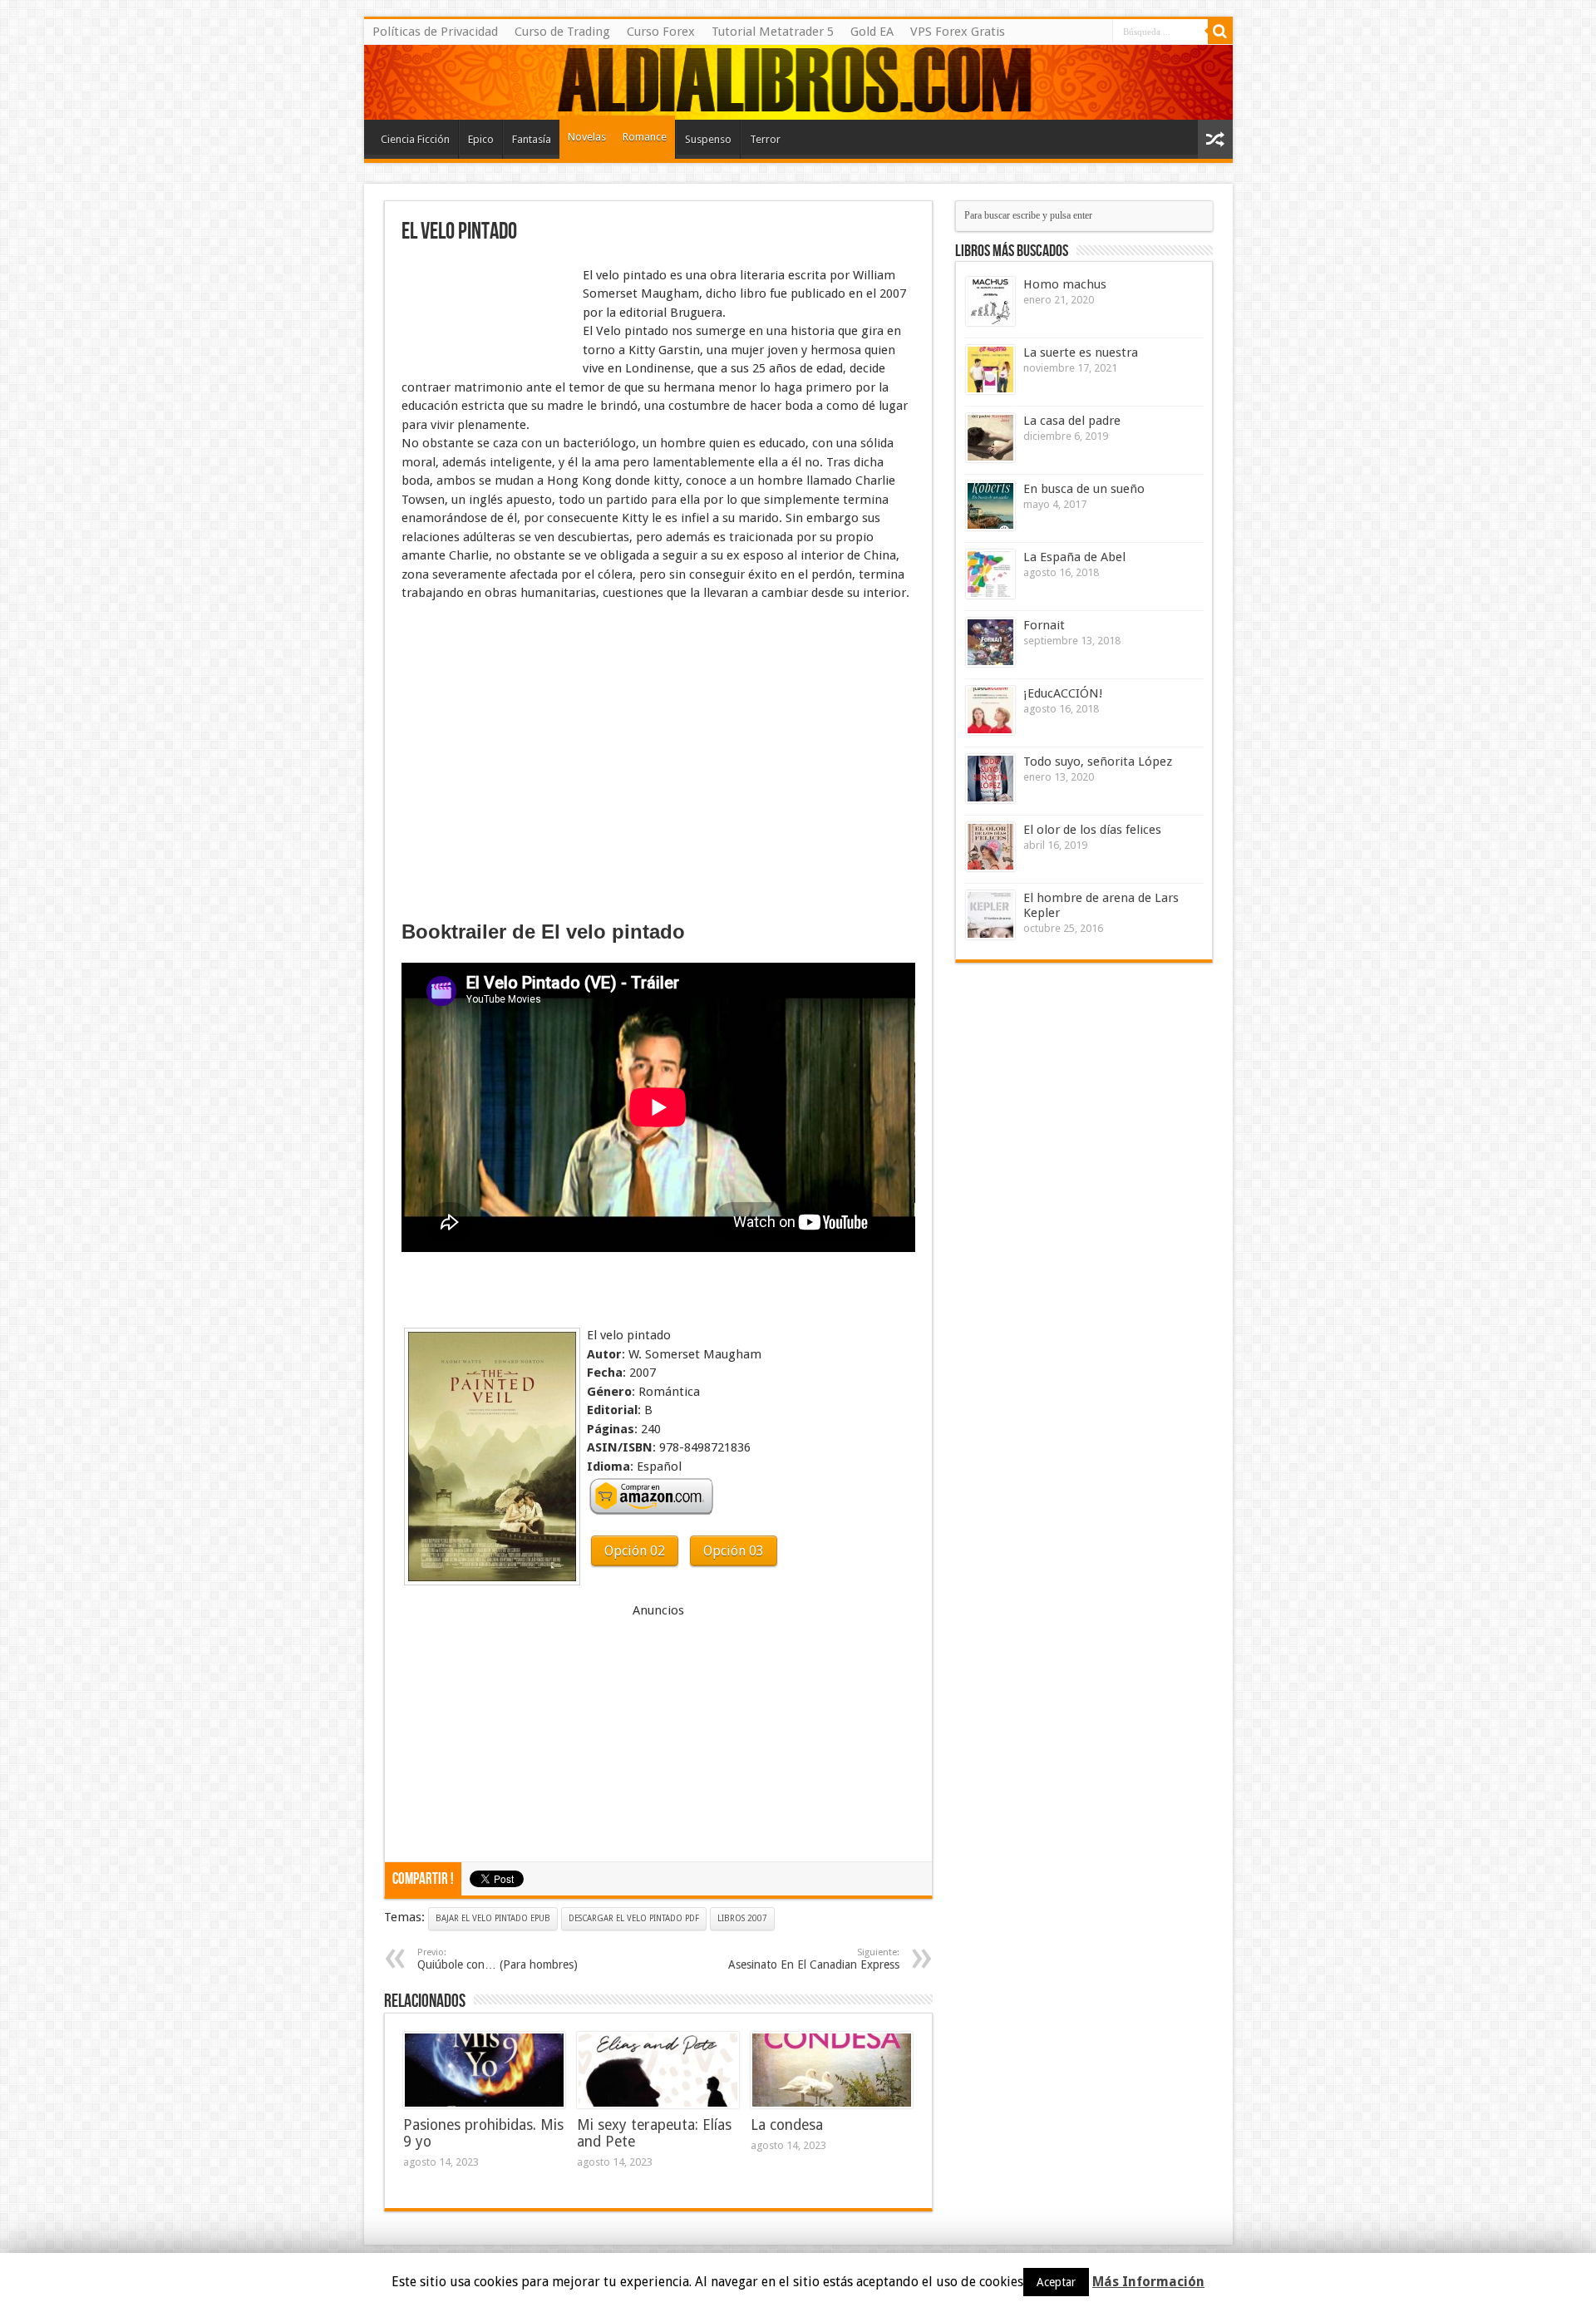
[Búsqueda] (1220, 32)
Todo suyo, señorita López (1098, 762)
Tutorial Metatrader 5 (773, 32)
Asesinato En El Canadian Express (814, 1959)
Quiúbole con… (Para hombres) (498, 1959)
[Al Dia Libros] (798, 82)
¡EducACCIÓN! (1063, 693)
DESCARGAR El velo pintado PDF (634, 1918)
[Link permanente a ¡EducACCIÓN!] (990, 710)
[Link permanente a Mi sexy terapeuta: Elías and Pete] (658, 2070)
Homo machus (1065, 284)
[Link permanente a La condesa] (832, 2070)
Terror (765, 139)
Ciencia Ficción (415, 139)
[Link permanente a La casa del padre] (990, 438)
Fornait (1044, 625)
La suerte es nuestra (1081, 352)
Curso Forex (661, 32)
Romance (645, 137)
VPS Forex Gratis (958, 32)
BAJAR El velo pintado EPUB (493, 1918)
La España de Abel (1074, 557)
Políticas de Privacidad (435, 32)
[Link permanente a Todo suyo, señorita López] (990, 779)
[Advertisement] (485, 306)
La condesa (787, 2125)
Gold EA (872, 32)
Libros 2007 (742, 1918)
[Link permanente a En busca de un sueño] (990, 506)
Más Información (1148, 2282)
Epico (481, 139)
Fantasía (532, 139)
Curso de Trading (562, 32)
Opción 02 (635, 1551)
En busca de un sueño (1084, 489)
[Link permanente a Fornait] (990, 642)
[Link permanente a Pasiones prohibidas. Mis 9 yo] (484, 2070)
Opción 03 (734, 1551)
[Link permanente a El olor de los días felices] (990, 847)
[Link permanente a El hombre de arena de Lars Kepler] (990, 915)
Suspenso (708, 139)
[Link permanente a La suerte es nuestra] (990, 370)
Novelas (587, 137)
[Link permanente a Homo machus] (990, 301)
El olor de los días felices (1092, 830)
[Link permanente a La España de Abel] (990, 574)
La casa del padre (1072, 421)
